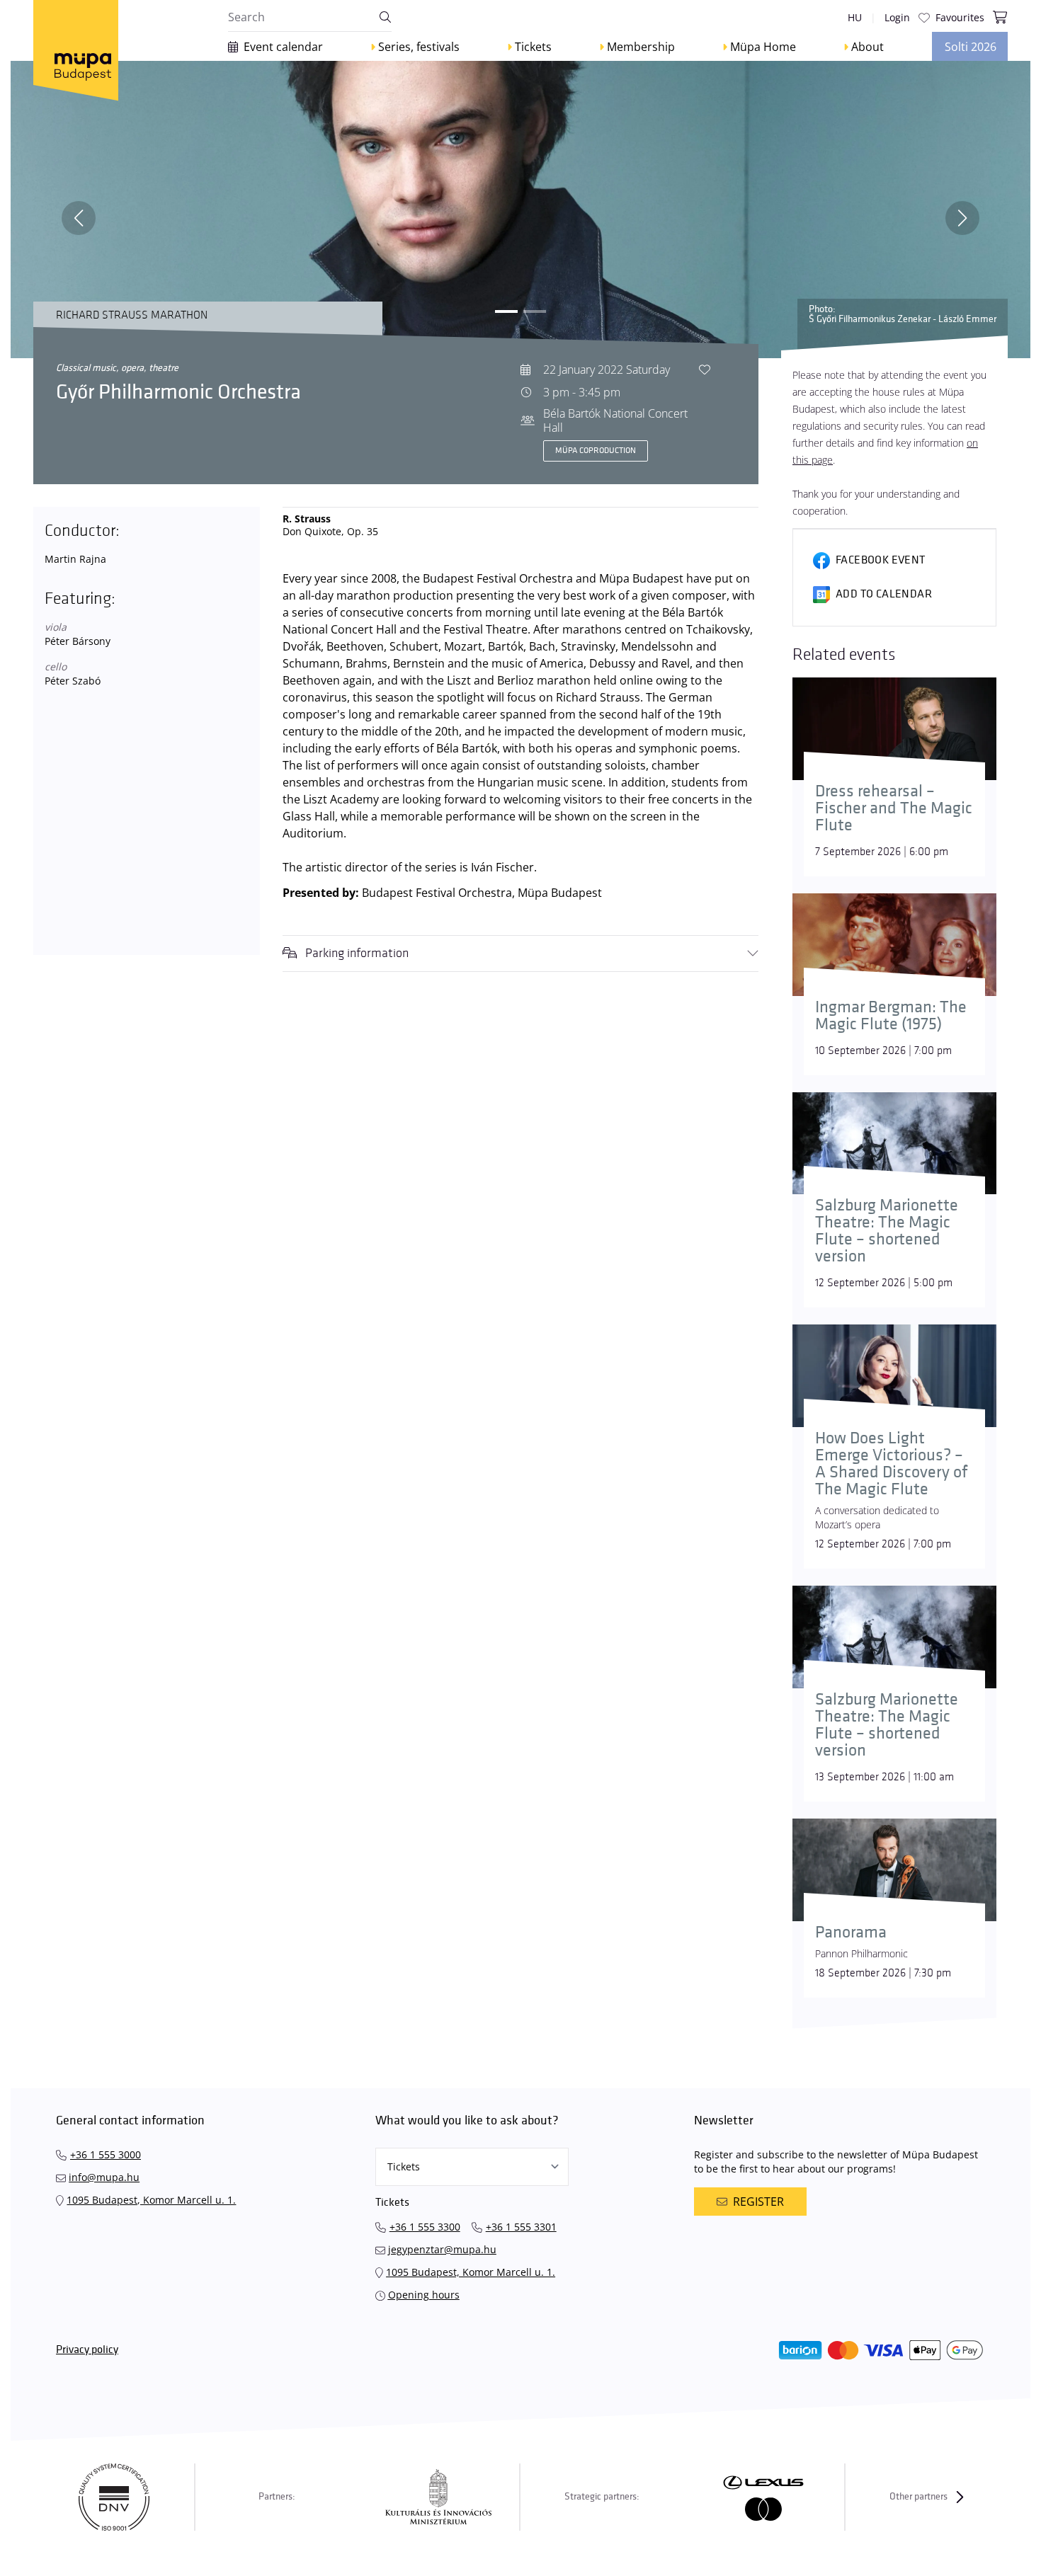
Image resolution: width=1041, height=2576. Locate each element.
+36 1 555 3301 (521, 2227)
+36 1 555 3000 (106, 2154)
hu (855, 17)
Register (758, 2202)
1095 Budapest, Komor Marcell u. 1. (151, 2200)
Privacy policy (87, 2350)
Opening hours (424, 2295)
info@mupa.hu (104, 2177)
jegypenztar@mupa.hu (442, 2249)
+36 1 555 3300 (425, 2227)
